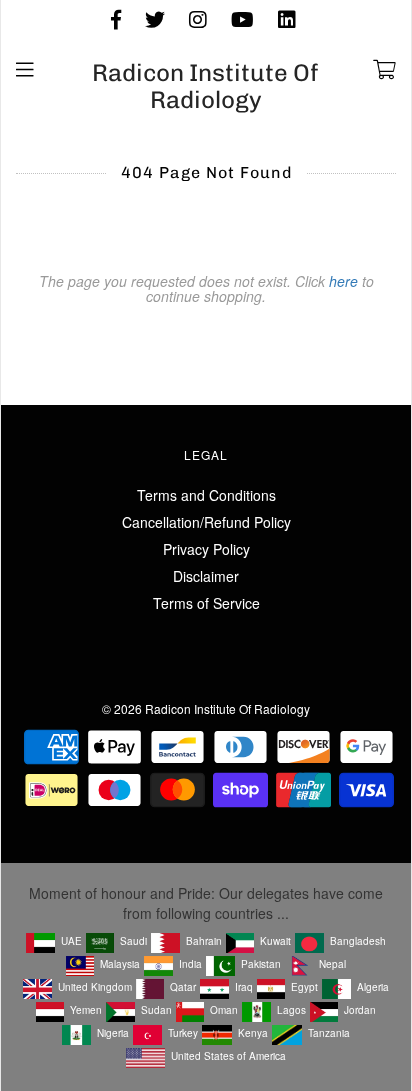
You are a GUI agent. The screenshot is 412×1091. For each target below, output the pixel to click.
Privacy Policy (206, 549)
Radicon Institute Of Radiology (205, 86)
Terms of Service (206, 603)
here (343, 281)
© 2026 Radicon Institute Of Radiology (206, 708)
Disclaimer (206, 576)
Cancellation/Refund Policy (206, 522)
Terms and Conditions (206, 495)
